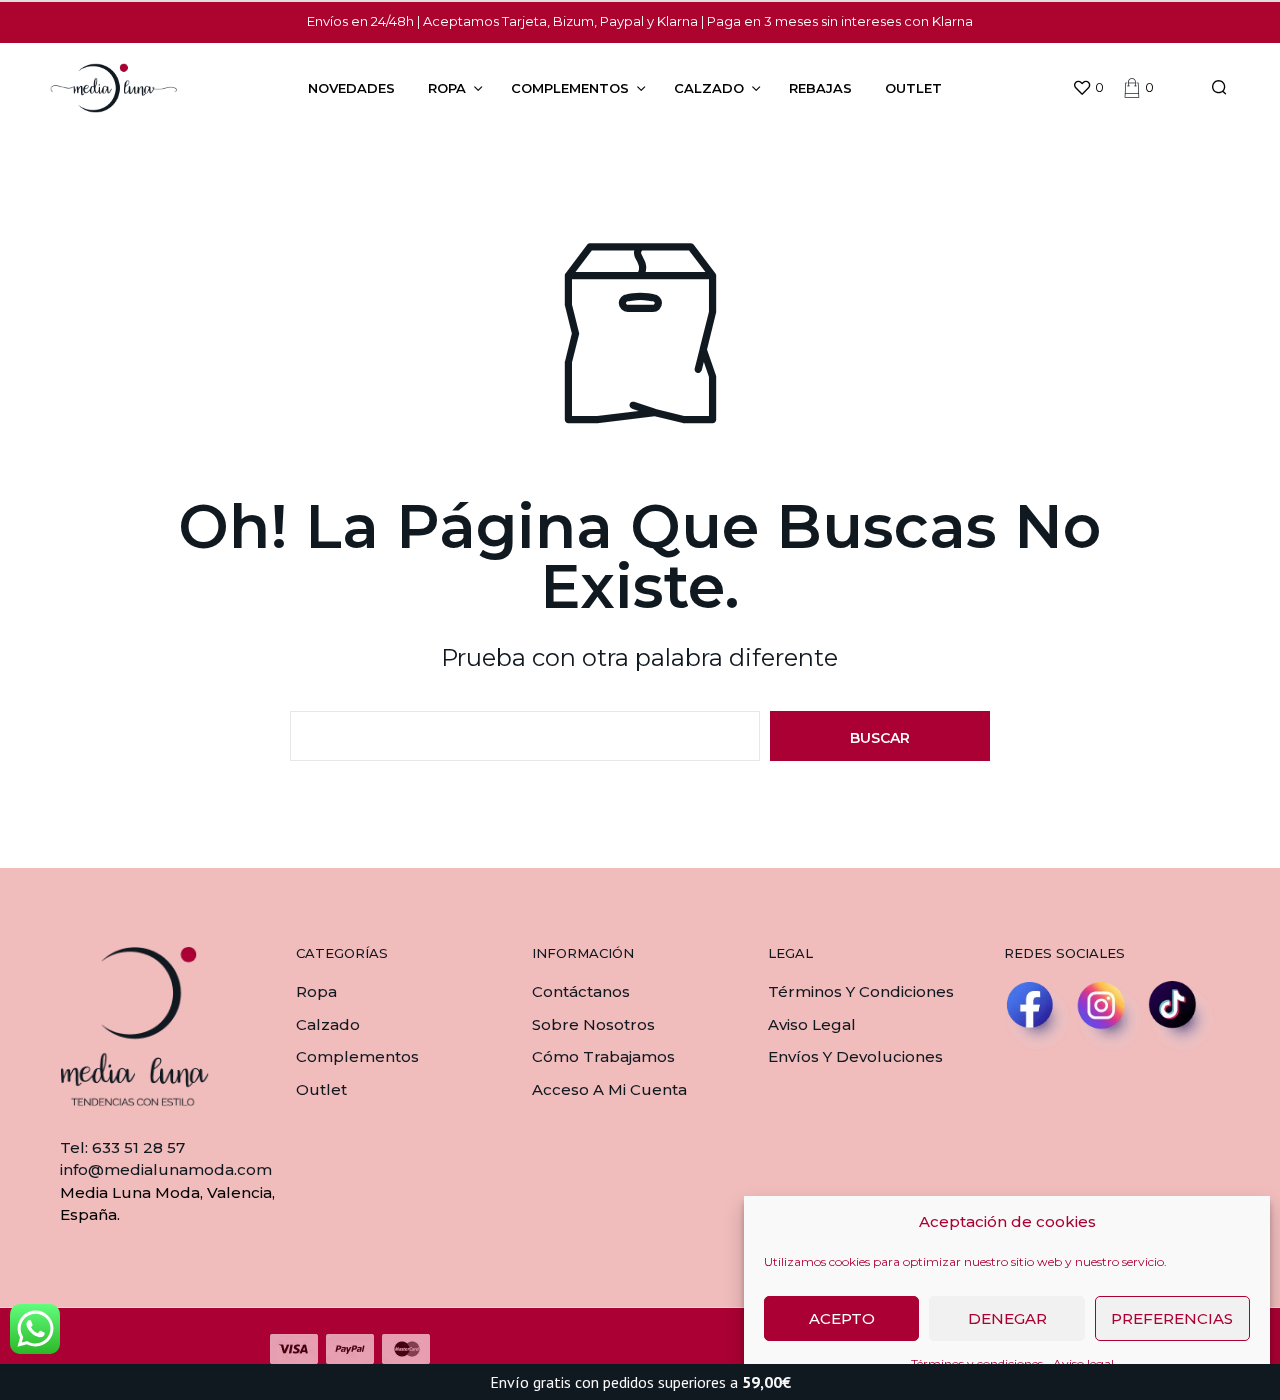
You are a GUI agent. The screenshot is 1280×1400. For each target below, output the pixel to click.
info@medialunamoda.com (166, 1169)
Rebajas (820, 88)
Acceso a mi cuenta (609, 1089)
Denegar (1007, 1318)
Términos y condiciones (861, 991)
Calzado (709, 88)
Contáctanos (581, 991)
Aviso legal (812, 1024)
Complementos (570, 88)
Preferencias (1172, 1318)
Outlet (913, 88)
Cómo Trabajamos (603, 1056)
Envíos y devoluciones (855, 1056)
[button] (1088, 88)
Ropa (447, 88)
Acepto (842, 1318)
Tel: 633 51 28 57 (122, 1147)
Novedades (351, 88)
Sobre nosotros (593, 1024)
